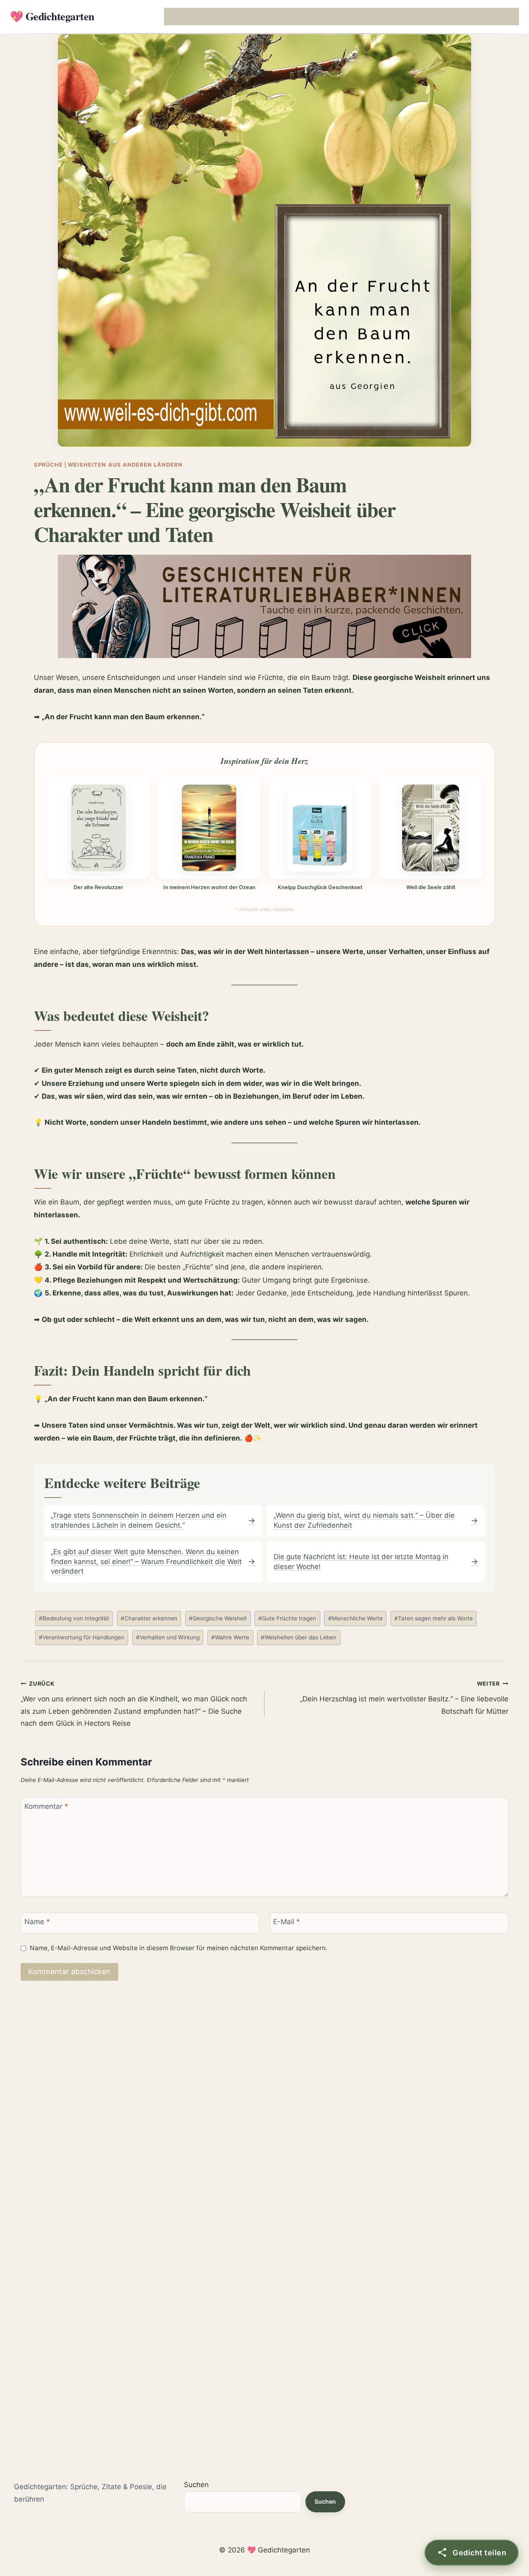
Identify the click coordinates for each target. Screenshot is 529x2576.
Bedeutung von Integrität (74, 1618)
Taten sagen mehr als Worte (434, 1618)
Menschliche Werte (355, 1618)
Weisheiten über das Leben (299, 1637)
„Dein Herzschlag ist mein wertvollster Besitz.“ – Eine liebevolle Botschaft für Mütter (404, 1698)
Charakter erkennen (149, 1618)
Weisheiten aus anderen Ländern (125, 465)
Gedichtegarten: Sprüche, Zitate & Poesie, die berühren (90, 2493)
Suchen (196, 2485)
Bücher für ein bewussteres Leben (372, 16)
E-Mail (287, 1922)
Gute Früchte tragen (287, 1618)
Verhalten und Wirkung (168, 1637)
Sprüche (48, 465)
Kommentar (46, 1806)
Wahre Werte (230, 1637)
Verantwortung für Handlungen (82, 1637)
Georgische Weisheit (218, 1618)
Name (37, 1922)
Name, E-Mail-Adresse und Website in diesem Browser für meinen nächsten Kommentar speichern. (179, 1948)
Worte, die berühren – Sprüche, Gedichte (224, 16)
